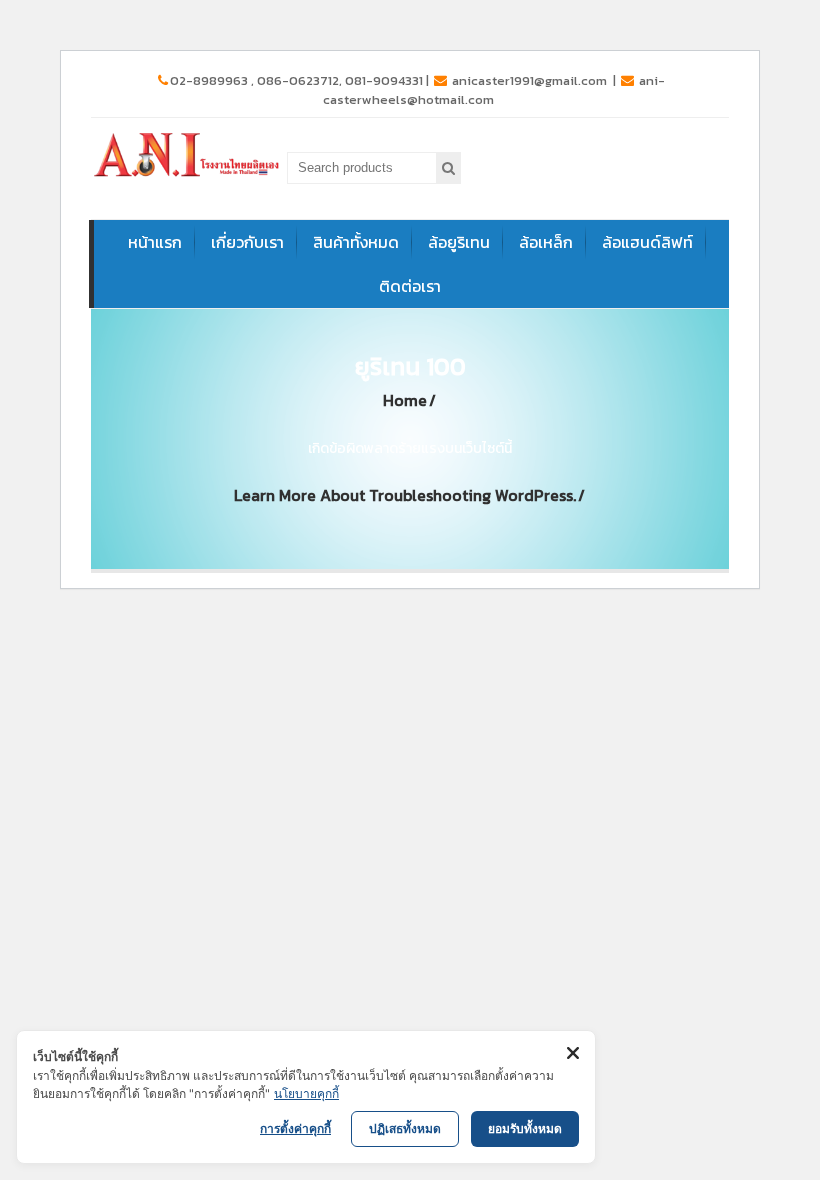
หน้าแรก (155, 242)
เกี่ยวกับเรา (247, 242)
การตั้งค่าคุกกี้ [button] (295, 1128)
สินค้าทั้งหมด (356, 242)
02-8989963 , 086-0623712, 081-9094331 (296, 80)
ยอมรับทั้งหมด (525, 1128)
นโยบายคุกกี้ (306, 1093)
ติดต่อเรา (410, 286)
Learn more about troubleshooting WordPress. (405, 495)
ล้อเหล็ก (546, 242)
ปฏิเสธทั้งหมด (405, 1128)
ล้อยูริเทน (459, 242)
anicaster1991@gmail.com (529, 80)
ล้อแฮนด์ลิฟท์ (647, 242)
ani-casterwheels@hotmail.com (494, 90)
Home (405, 400)
